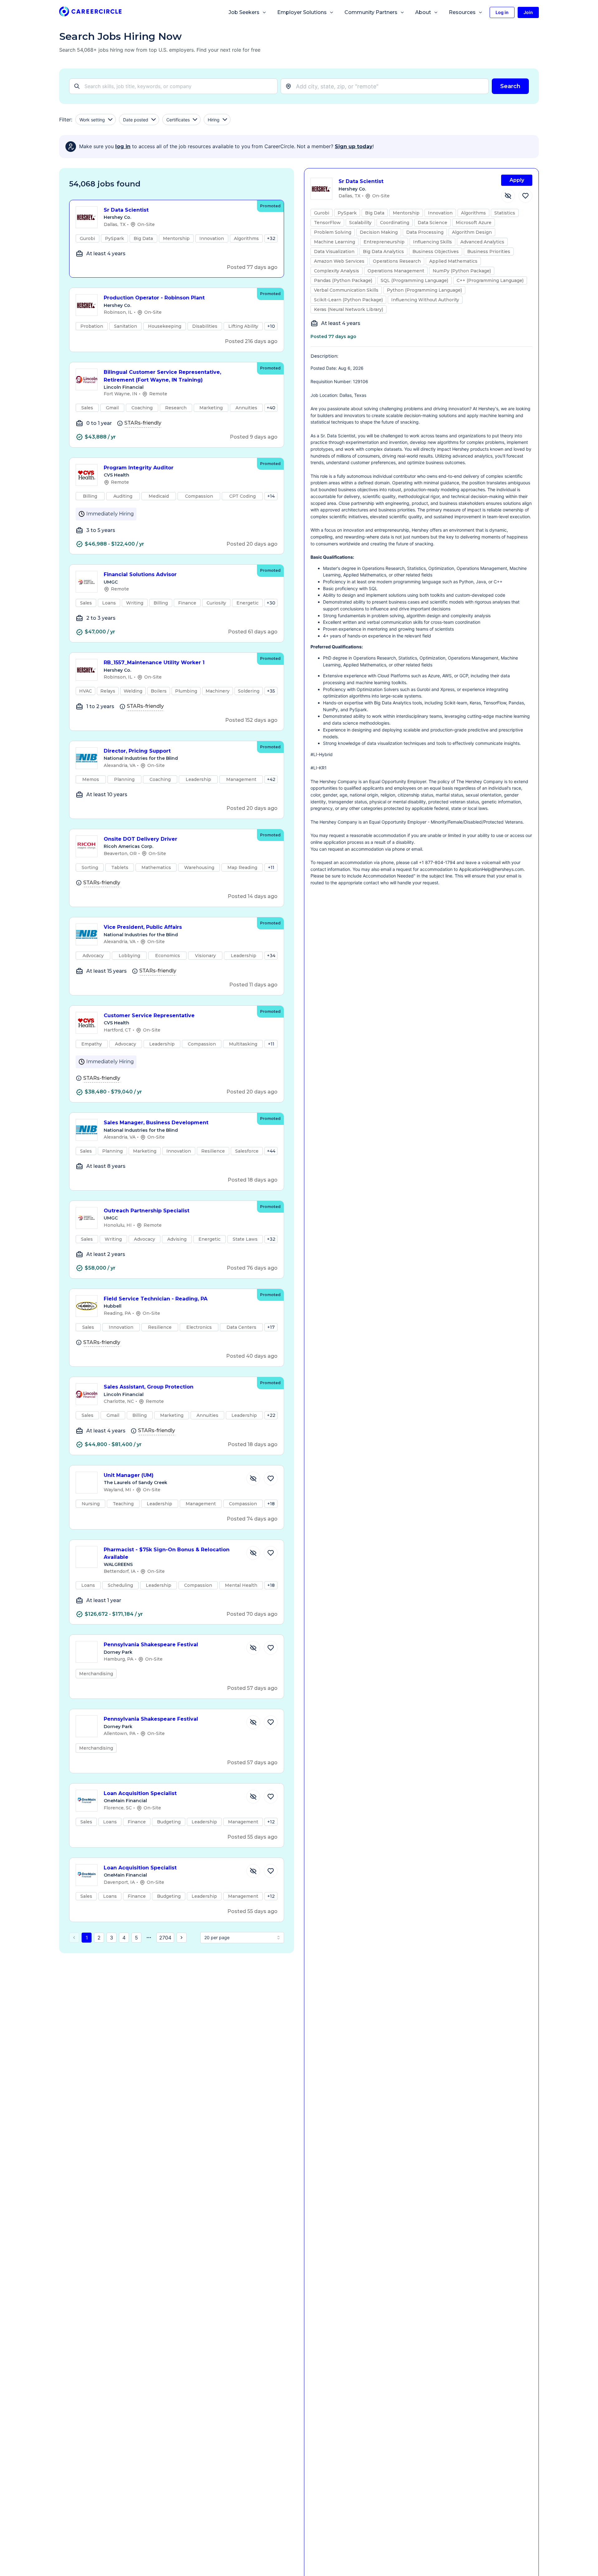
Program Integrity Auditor (139, 468)
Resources (462, 12)
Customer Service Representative (149, 1015)
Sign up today (354, 146)
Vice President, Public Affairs (143, 927)
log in (123, 146)
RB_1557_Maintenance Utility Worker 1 (154, 663)
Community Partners (371, 12)
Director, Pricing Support (137, 751)
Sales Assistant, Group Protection (149, 1387)
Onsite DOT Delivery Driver (140, 839)
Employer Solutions (302, 12)
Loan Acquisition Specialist (140, 1793)
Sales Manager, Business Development (156, 1123)
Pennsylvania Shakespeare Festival (151, 1645)
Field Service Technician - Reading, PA (156, 1299)
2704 (165, 1938)
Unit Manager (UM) (129, 1475)
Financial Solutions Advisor (140, 574)
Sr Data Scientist (126, 210)
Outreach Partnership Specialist (147, 1211)
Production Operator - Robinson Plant (154, 298)
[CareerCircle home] (90, 13)
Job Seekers (244, 12)
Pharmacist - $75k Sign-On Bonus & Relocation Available (167, 1554)
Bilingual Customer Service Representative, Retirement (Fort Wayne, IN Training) (162, 376)
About (423, 12)
